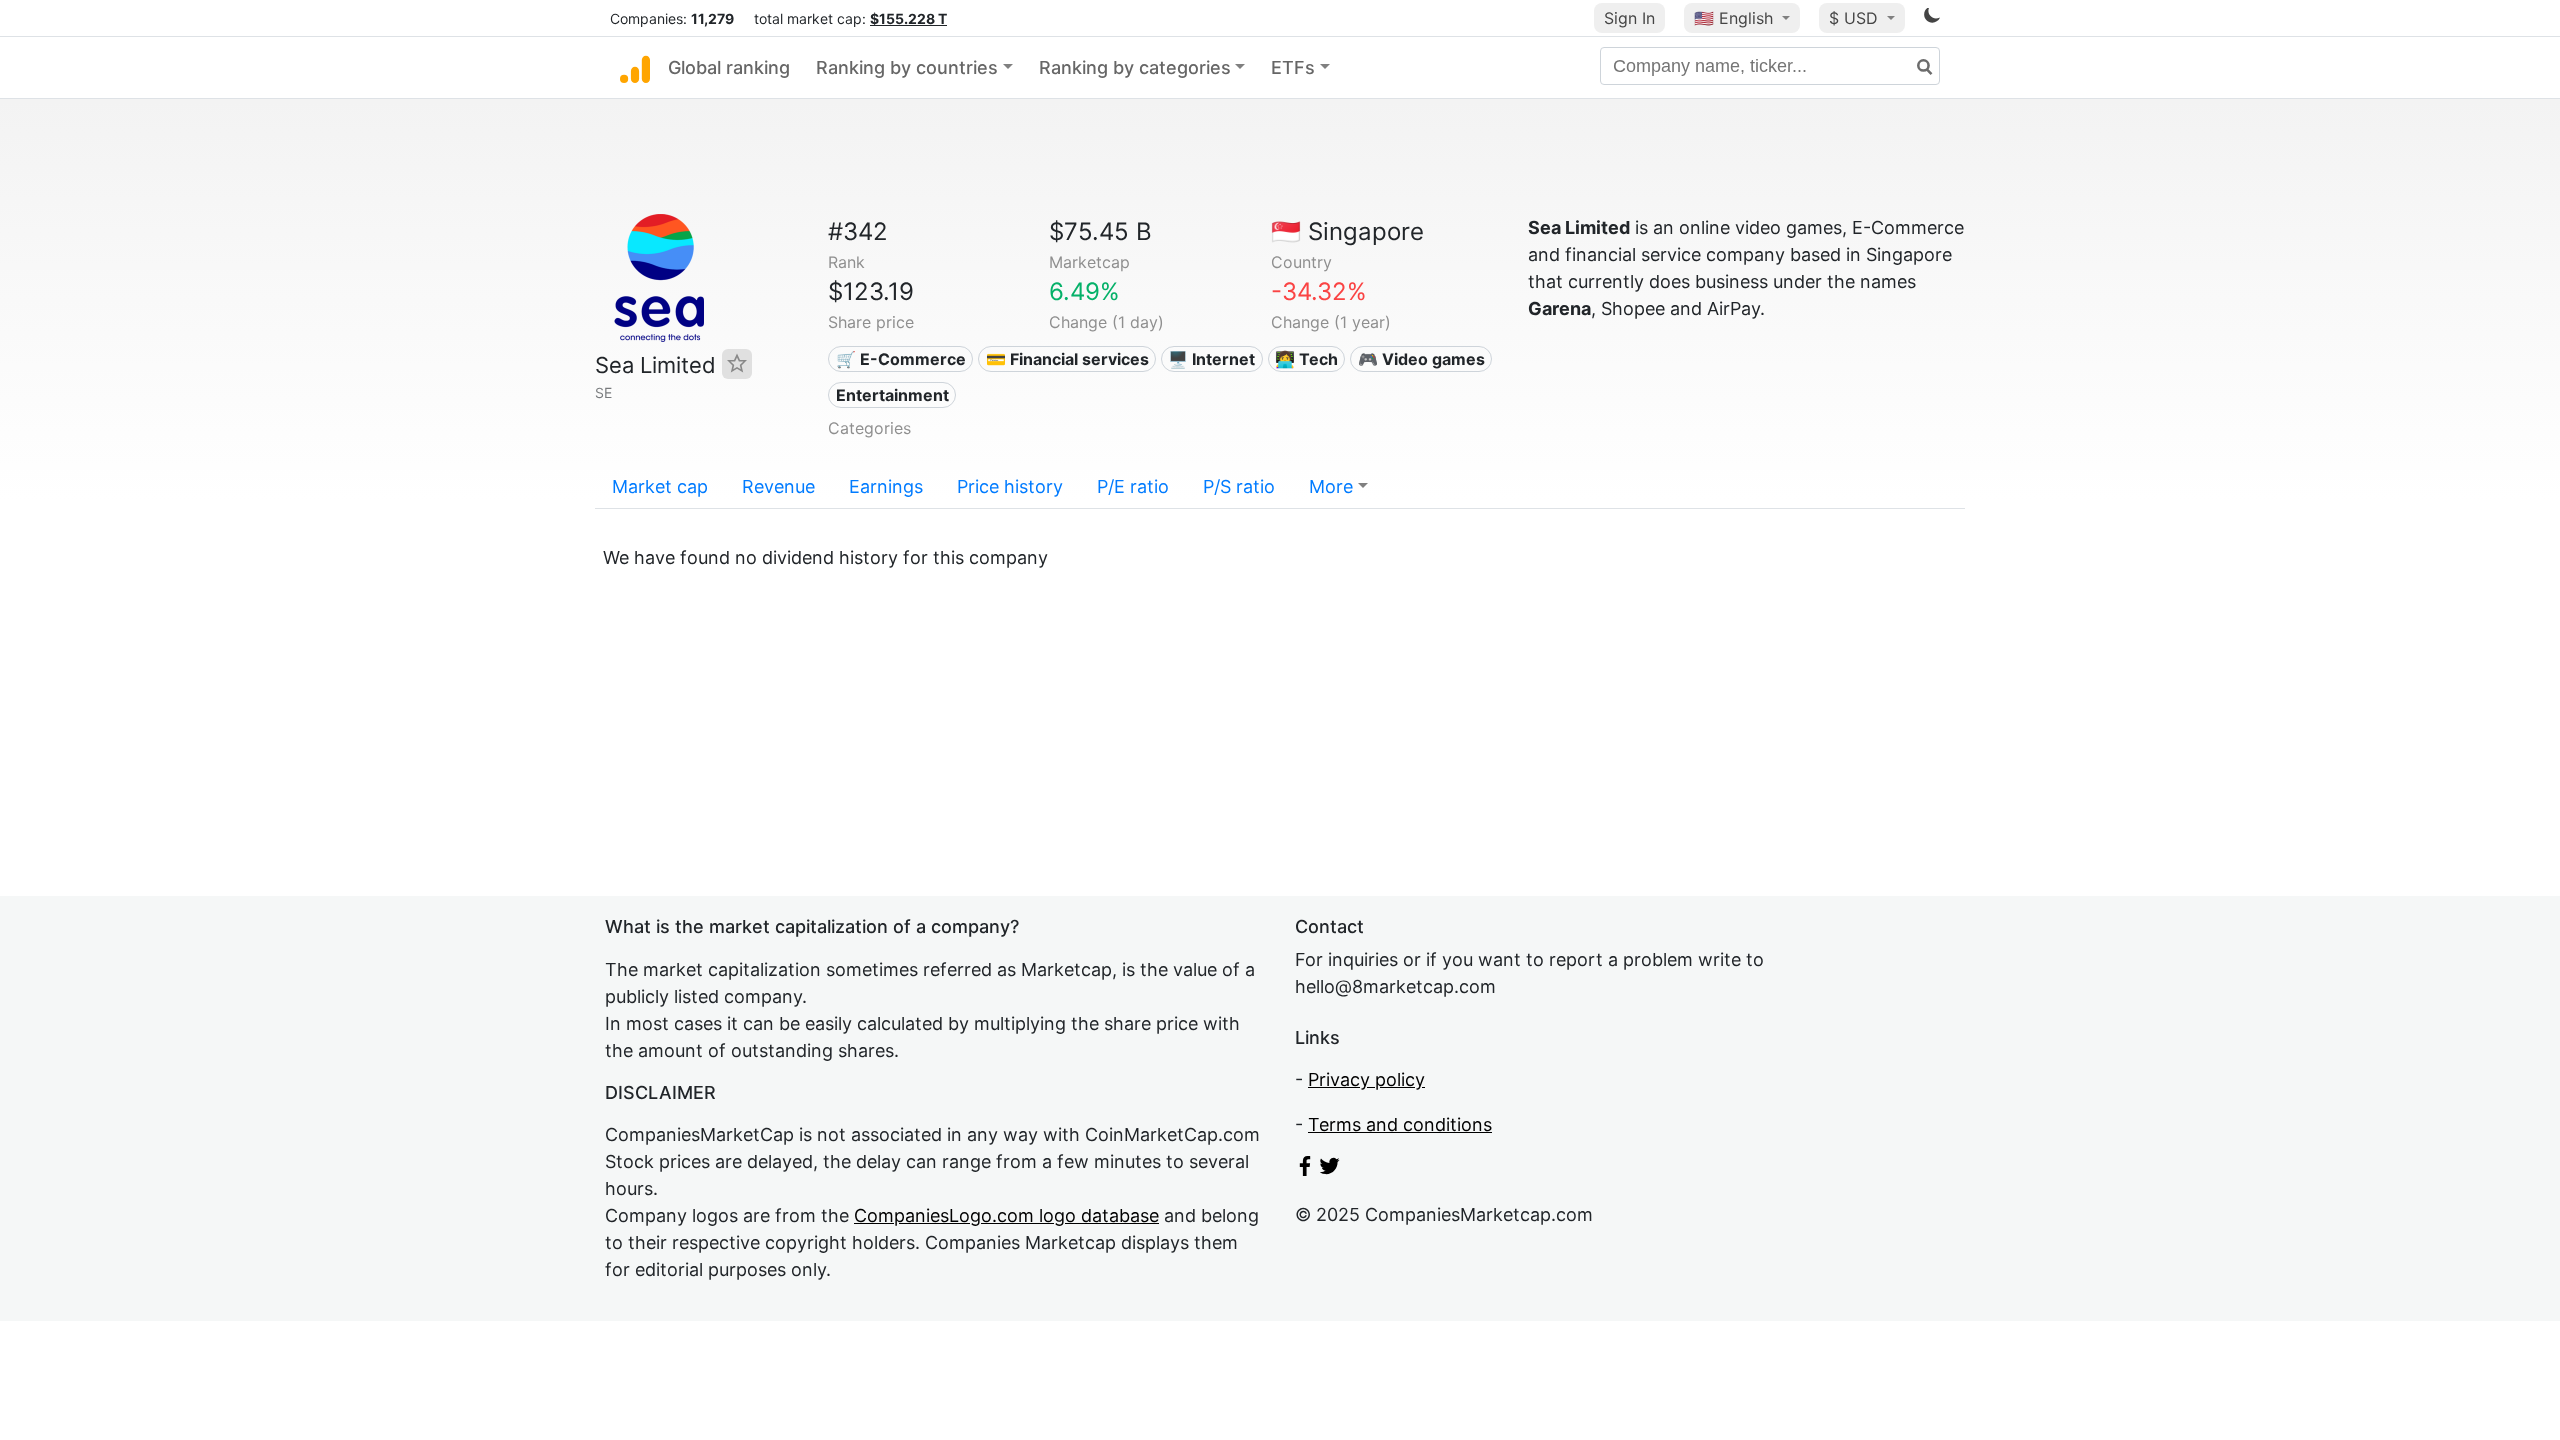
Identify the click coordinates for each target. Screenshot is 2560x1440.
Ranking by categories (1135, 67)
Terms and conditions (1400, 1124)
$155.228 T (908, 18)
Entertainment (892, 395)
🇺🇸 (1733, 18)
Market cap (660, 486)
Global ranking (729, 67)
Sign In (1629, 18)
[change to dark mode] (1932, 18)
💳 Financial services (1067, 359)
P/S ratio (1239, 486)
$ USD (1856, 18)
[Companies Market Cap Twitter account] (1330, 1169)
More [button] (1331, 486)
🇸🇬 (1347, 231)
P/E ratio (1133, 486)
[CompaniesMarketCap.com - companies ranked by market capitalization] (635, 68)
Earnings (886, 486)
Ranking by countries (907, 67)
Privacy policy (1366, 1079)
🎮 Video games (1421, 359)
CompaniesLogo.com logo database (1006, 1215)
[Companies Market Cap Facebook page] (1305, 1169)
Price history (1010, 486)
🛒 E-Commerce (901, 359)
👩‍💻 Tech (1306, 359)
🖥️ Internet (1211, 359)
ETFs (1293, 67)
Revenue (778, 486)
